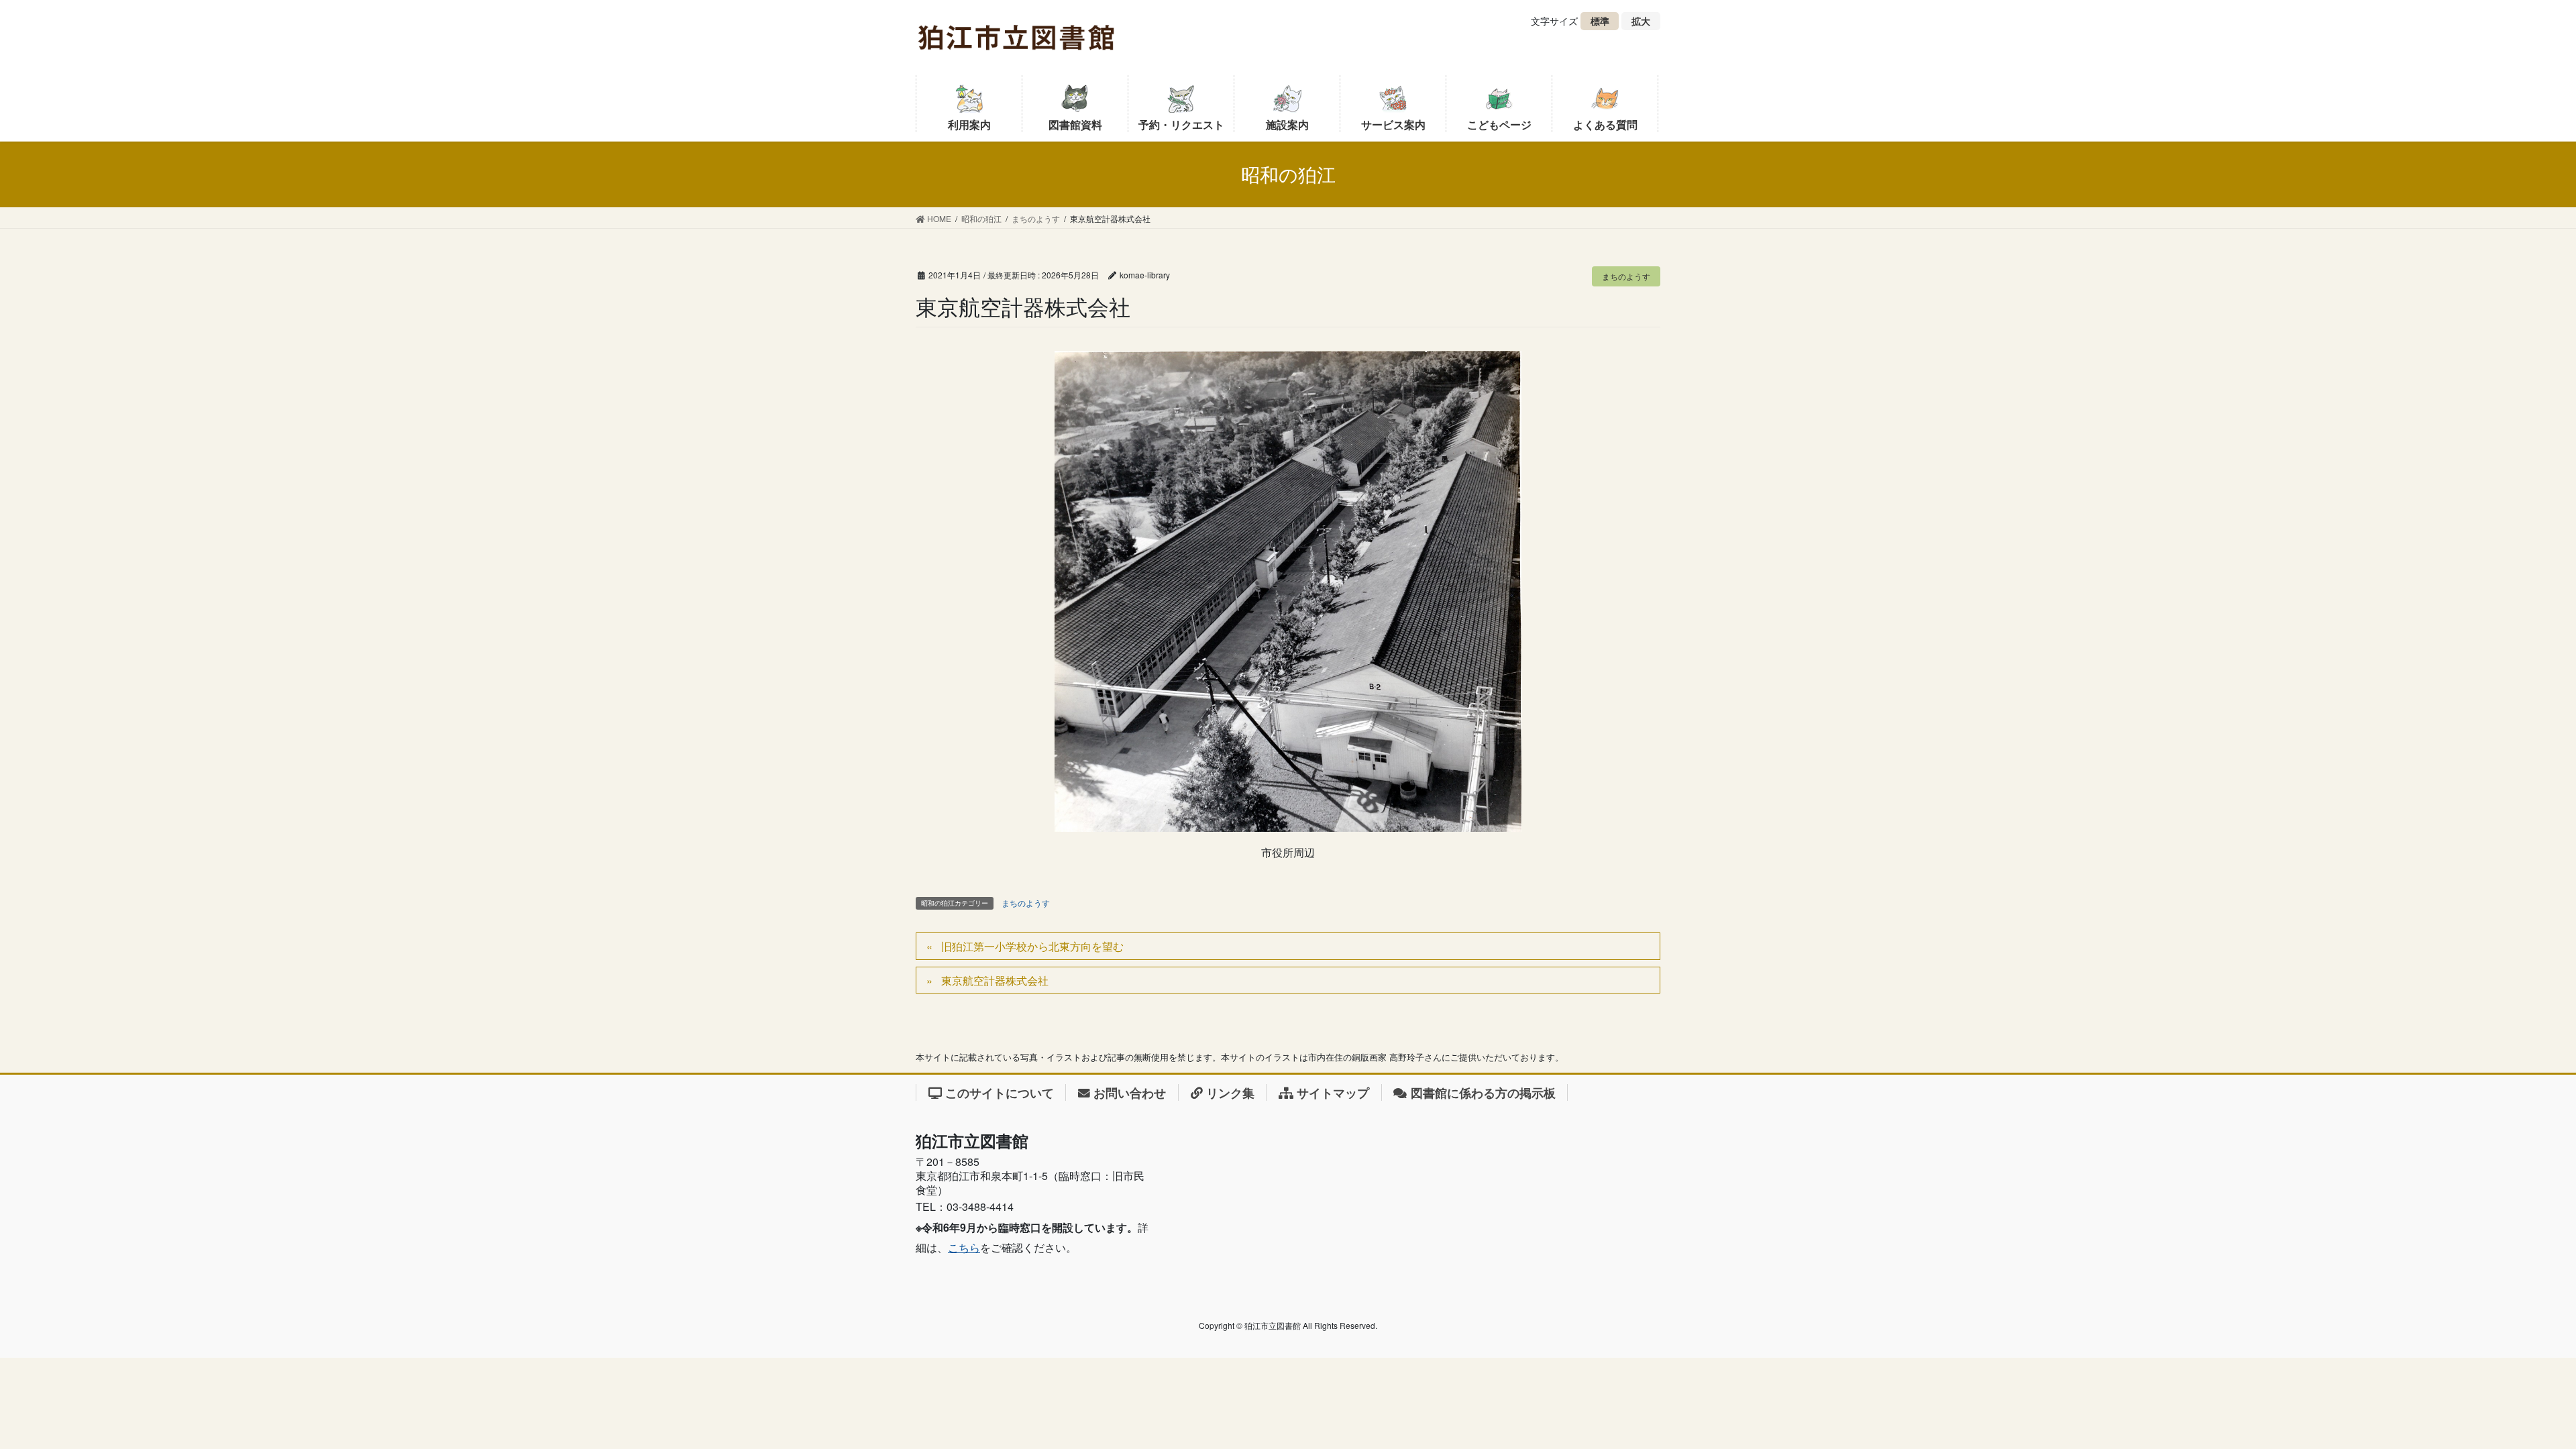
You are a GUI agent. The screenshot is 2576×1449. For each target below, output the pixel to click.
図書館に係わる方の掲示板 (1483, 1092)
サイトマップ (1333, 1092)
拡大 (1646, 22)
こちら (964, 1247)
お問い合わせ (1130, 1092)
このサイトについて (1000, 1092)
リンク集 (1230, 1092)
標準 (1605, 22)
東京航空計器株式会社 (995, 980)
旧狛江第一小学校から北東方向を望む (1032, 946)
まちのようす (1626, 276)
